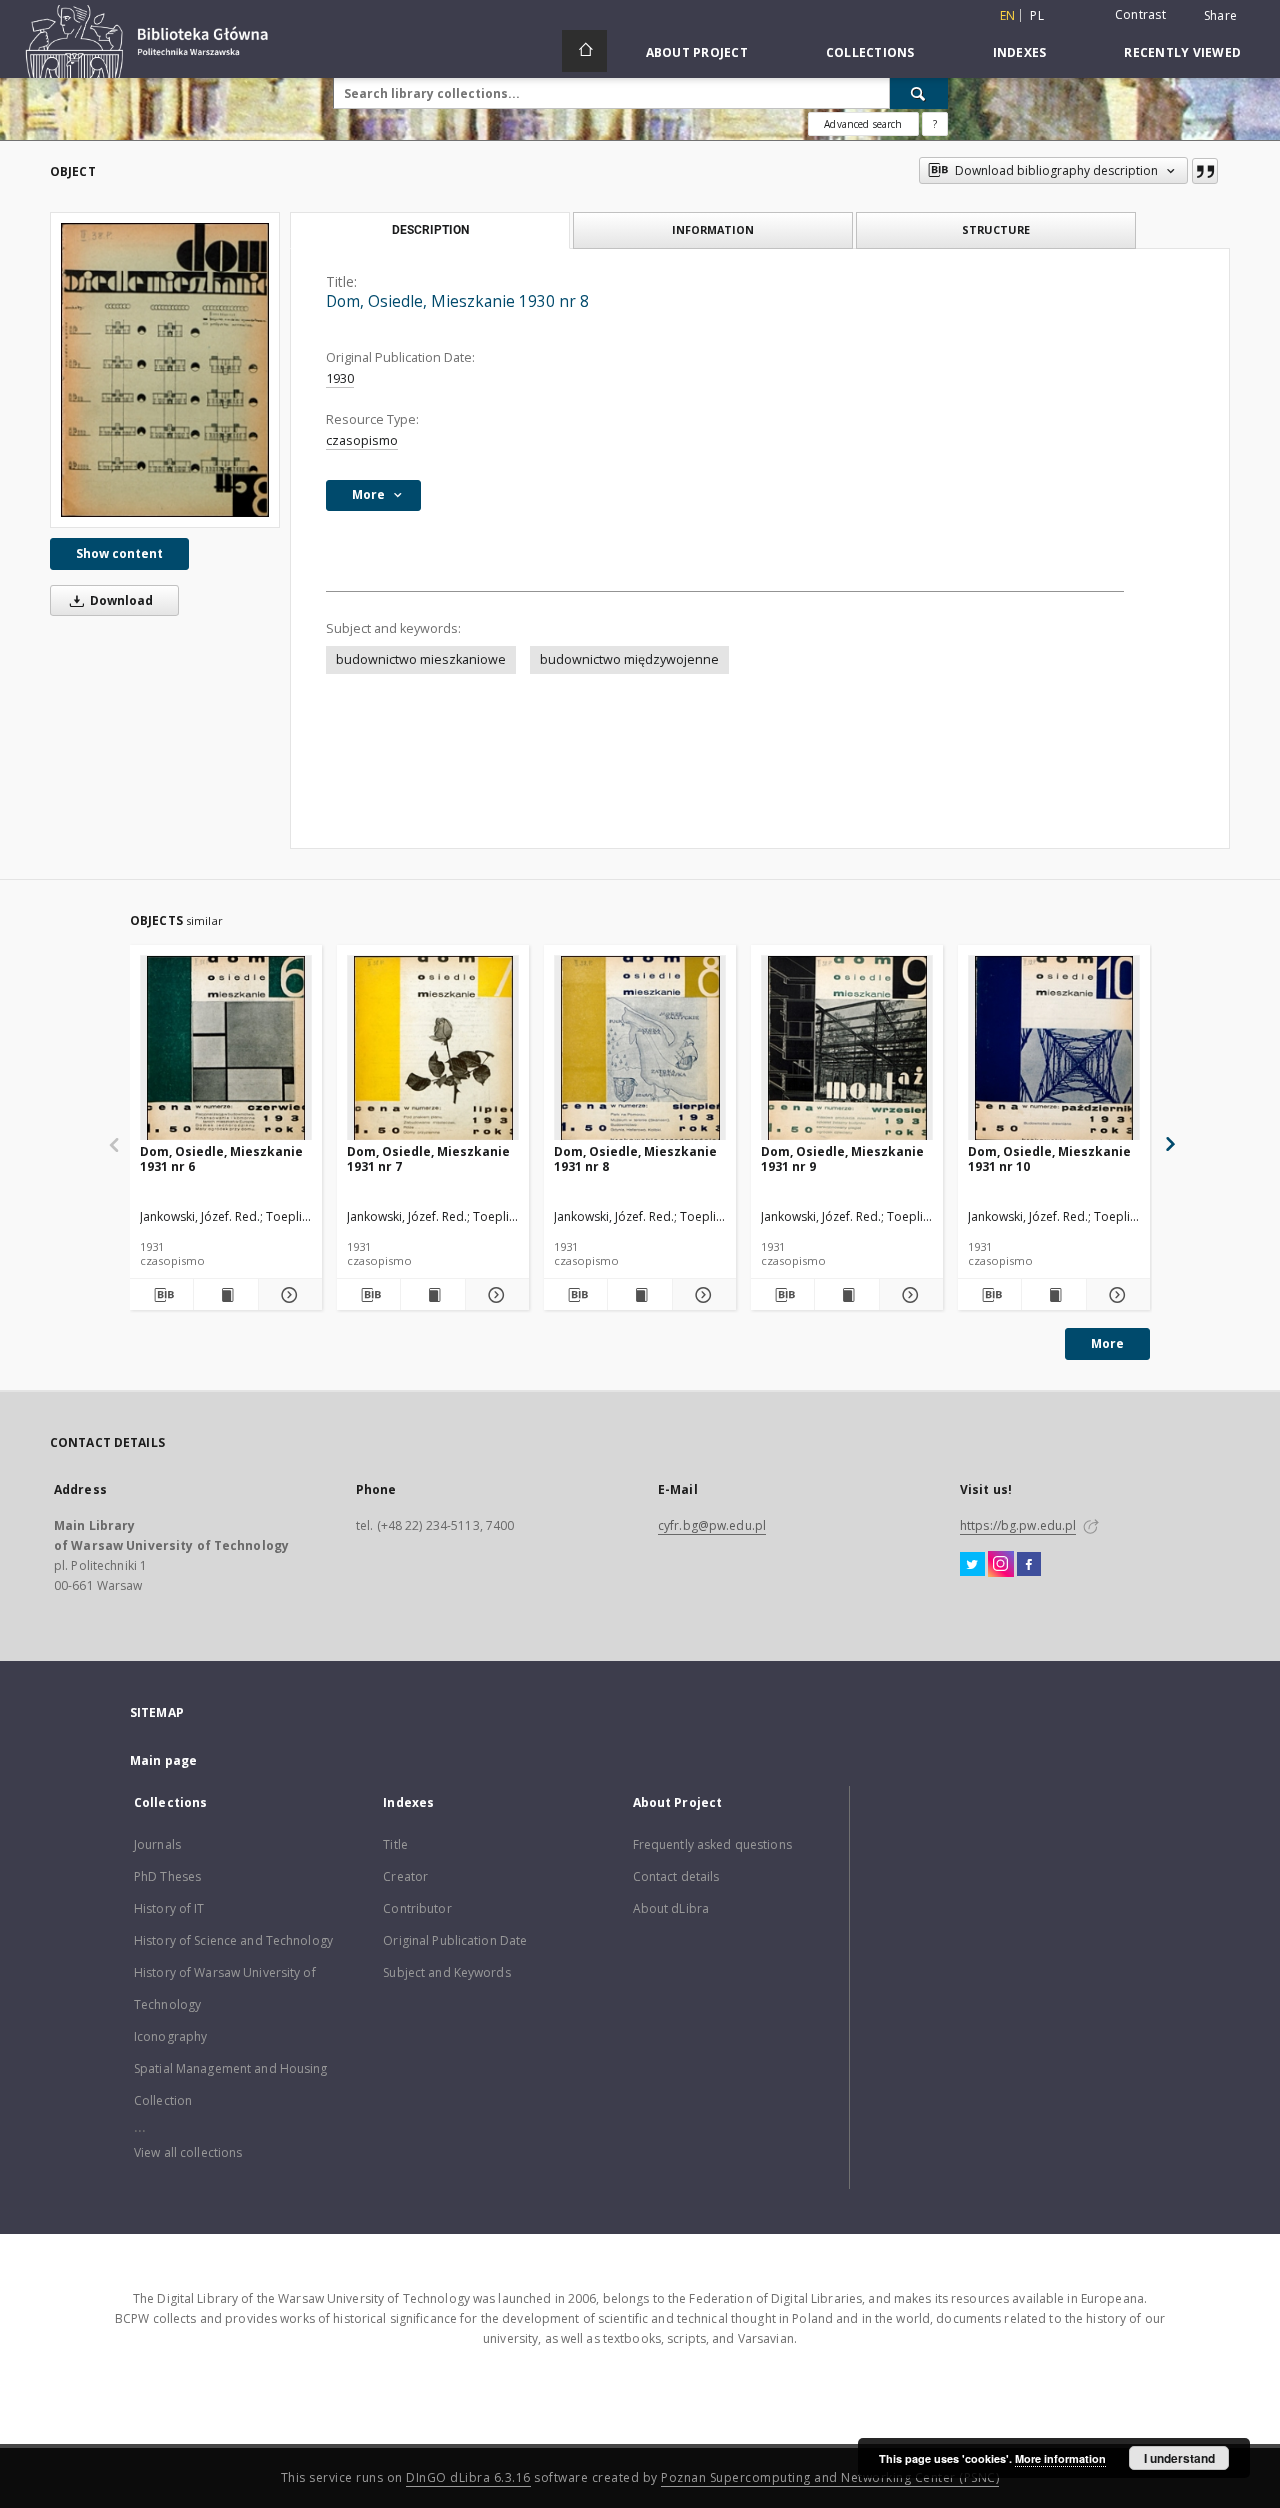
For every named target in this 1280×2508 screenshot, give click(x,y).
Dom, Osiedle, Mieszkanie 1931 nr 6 (221, 1158)
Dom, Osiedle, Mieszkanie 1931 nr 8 (635, 1158)
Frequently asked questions (712, 1844)
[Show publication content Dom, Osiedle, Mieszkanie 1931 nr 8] (639, 1295)
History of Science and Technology (233, 1940)
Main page (163, 1760)
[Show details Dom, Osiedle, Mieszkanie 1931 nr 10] (1115, 1295)
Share (1220, 16)
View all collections (188, 2152)
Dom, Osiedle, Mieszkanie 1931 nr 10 (1049, 1158)
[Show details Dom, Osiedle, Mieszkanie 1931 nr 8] (701, 1295)
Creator (405, 1876)
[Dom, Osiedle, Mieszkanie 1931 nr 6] (226, 1048)
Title (395, 1844)
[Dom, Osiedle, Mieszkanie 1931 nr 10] (1054, 1048)
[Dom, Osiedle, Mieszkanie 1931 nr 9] (847, 1048)
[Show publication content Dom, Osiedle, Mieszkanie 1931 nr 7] (432, 1295)
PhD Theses (167, 1876)
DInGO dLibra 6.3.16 (468, 2477)
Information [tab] (713, 229)
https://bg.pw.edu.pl (1018, 1525)
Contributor (417, 1908)
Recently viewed (1182, 52)
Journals (157, 1844)
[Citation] (1205, 171)
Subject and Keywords (446, 1972)
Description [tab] (430, 230)
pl (1037, 15)
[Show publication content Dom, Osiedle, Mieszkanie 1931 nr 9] (846, 1295)
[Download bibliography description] (161, 1295)
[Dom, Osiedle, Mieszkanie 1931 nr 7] (433, 1048)
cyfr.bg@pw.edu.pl (712, 1525)
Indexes (1020, 52)
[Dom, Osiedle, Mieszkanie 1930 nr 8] (165, 370)
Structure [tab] (996, 229)
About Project (697, 52)
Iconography (170, 2036)
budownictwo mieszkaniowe (421, 659)
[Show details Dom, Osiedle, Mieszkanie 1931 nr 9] (908, 1295)
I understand (1179, 2458)
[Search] (919, 93)
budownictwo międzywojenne (629, 659)
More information (1060, 2458)
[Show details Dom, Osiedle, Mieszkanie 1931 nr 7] (494, 1295)
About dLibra (671, 1908)
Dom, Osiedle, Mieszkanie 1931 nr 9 (842, 1158)
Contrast (1140, 14)
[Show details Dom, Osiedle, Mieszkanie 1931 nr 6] (287, 1295)
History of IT (169, 1908)
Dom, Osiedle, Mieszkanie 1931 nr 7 (428, 1158)
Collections (870, 52)
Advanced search (863, 124)
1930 (340, 378)
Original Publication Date (455, 1940)
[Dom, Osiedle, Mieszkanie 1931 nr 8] (640, 1048)
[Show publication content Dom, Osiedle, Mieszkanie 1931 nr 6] (225, 1295)
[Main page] (584, 51)
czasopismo (362, 440)
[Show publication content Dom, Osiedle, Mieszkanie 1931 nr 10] (1053, 1295)
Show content (119, 553)
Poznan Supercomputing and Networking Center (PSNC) (830, 2477)
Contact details (676, 1876)
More (1107, 1343)
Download (120, 600)
